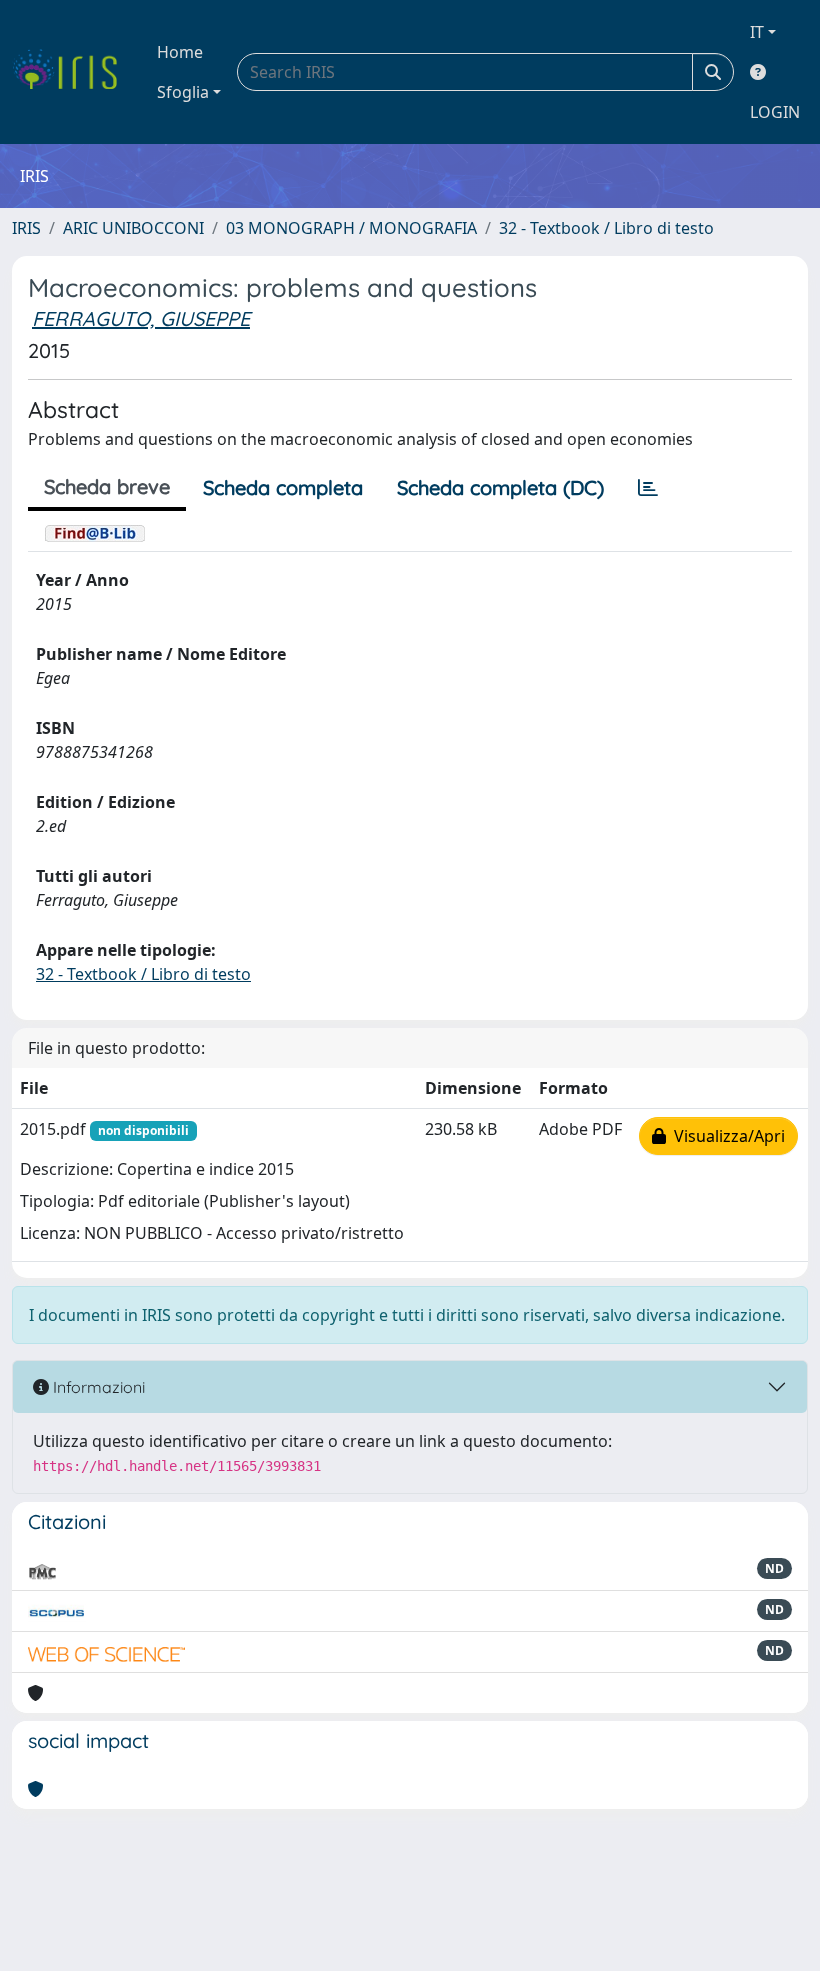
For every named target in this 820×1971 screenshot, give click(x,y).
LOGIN (775, 112)
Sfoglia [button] (183, 92)
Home (180, 52)
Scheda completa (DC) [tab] (500, 487)
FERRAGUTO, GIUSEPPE (141, 318)
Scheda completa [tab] (283, 487)
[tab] (648, 488)
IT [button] (757, 32)
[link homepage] (72, 72)
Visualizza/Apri (725, 1136)
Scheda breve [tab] (107, 486)
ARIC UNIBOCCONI (133, 228)
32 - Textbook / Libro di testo (606, 228)
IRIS (26, 228)
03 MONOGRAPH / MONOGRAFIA (351, 228)
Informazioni (97, 1387)
